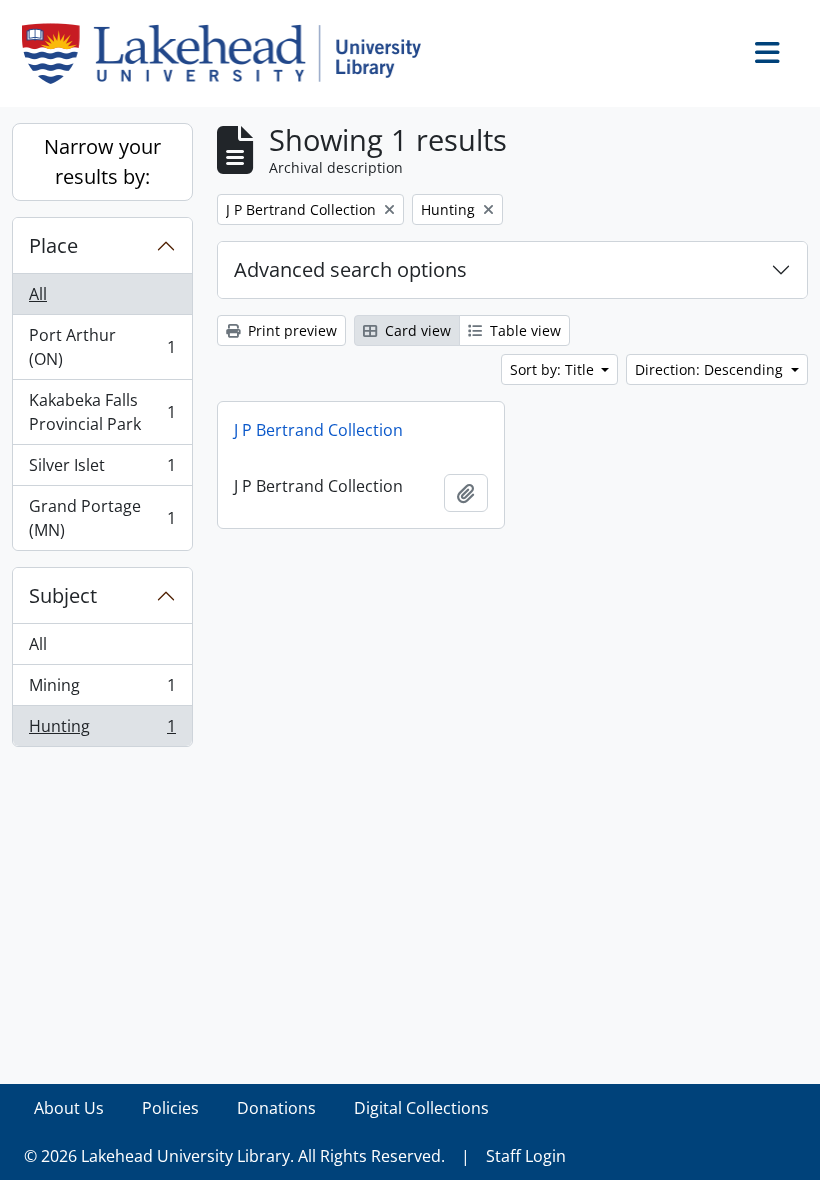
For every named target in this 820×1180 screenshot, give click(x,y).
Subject (63, 595)
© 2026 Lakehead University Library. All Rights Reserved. (234, 1156)
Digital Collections (421, 1108)
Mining (102, 690)
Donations (276, 1108)
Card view (416, 330)
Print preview (290, 330)
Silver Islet (102, 470)
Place (53, 245)
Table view (523, 330)
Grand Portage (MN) (102, 518)
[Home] (229, 53)
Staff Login (526, 1156)
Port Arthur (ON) (102, 347)
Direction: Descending (711, 369)
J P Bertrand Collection (318, 430)
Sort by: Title (554, 369)
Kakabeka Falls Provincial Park (102, 412)
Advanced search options (350, 269)
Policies (170, 1108)
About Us (69, 1108)
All (38, 294)
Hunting (102, 730)
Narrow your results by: (102, 161)
